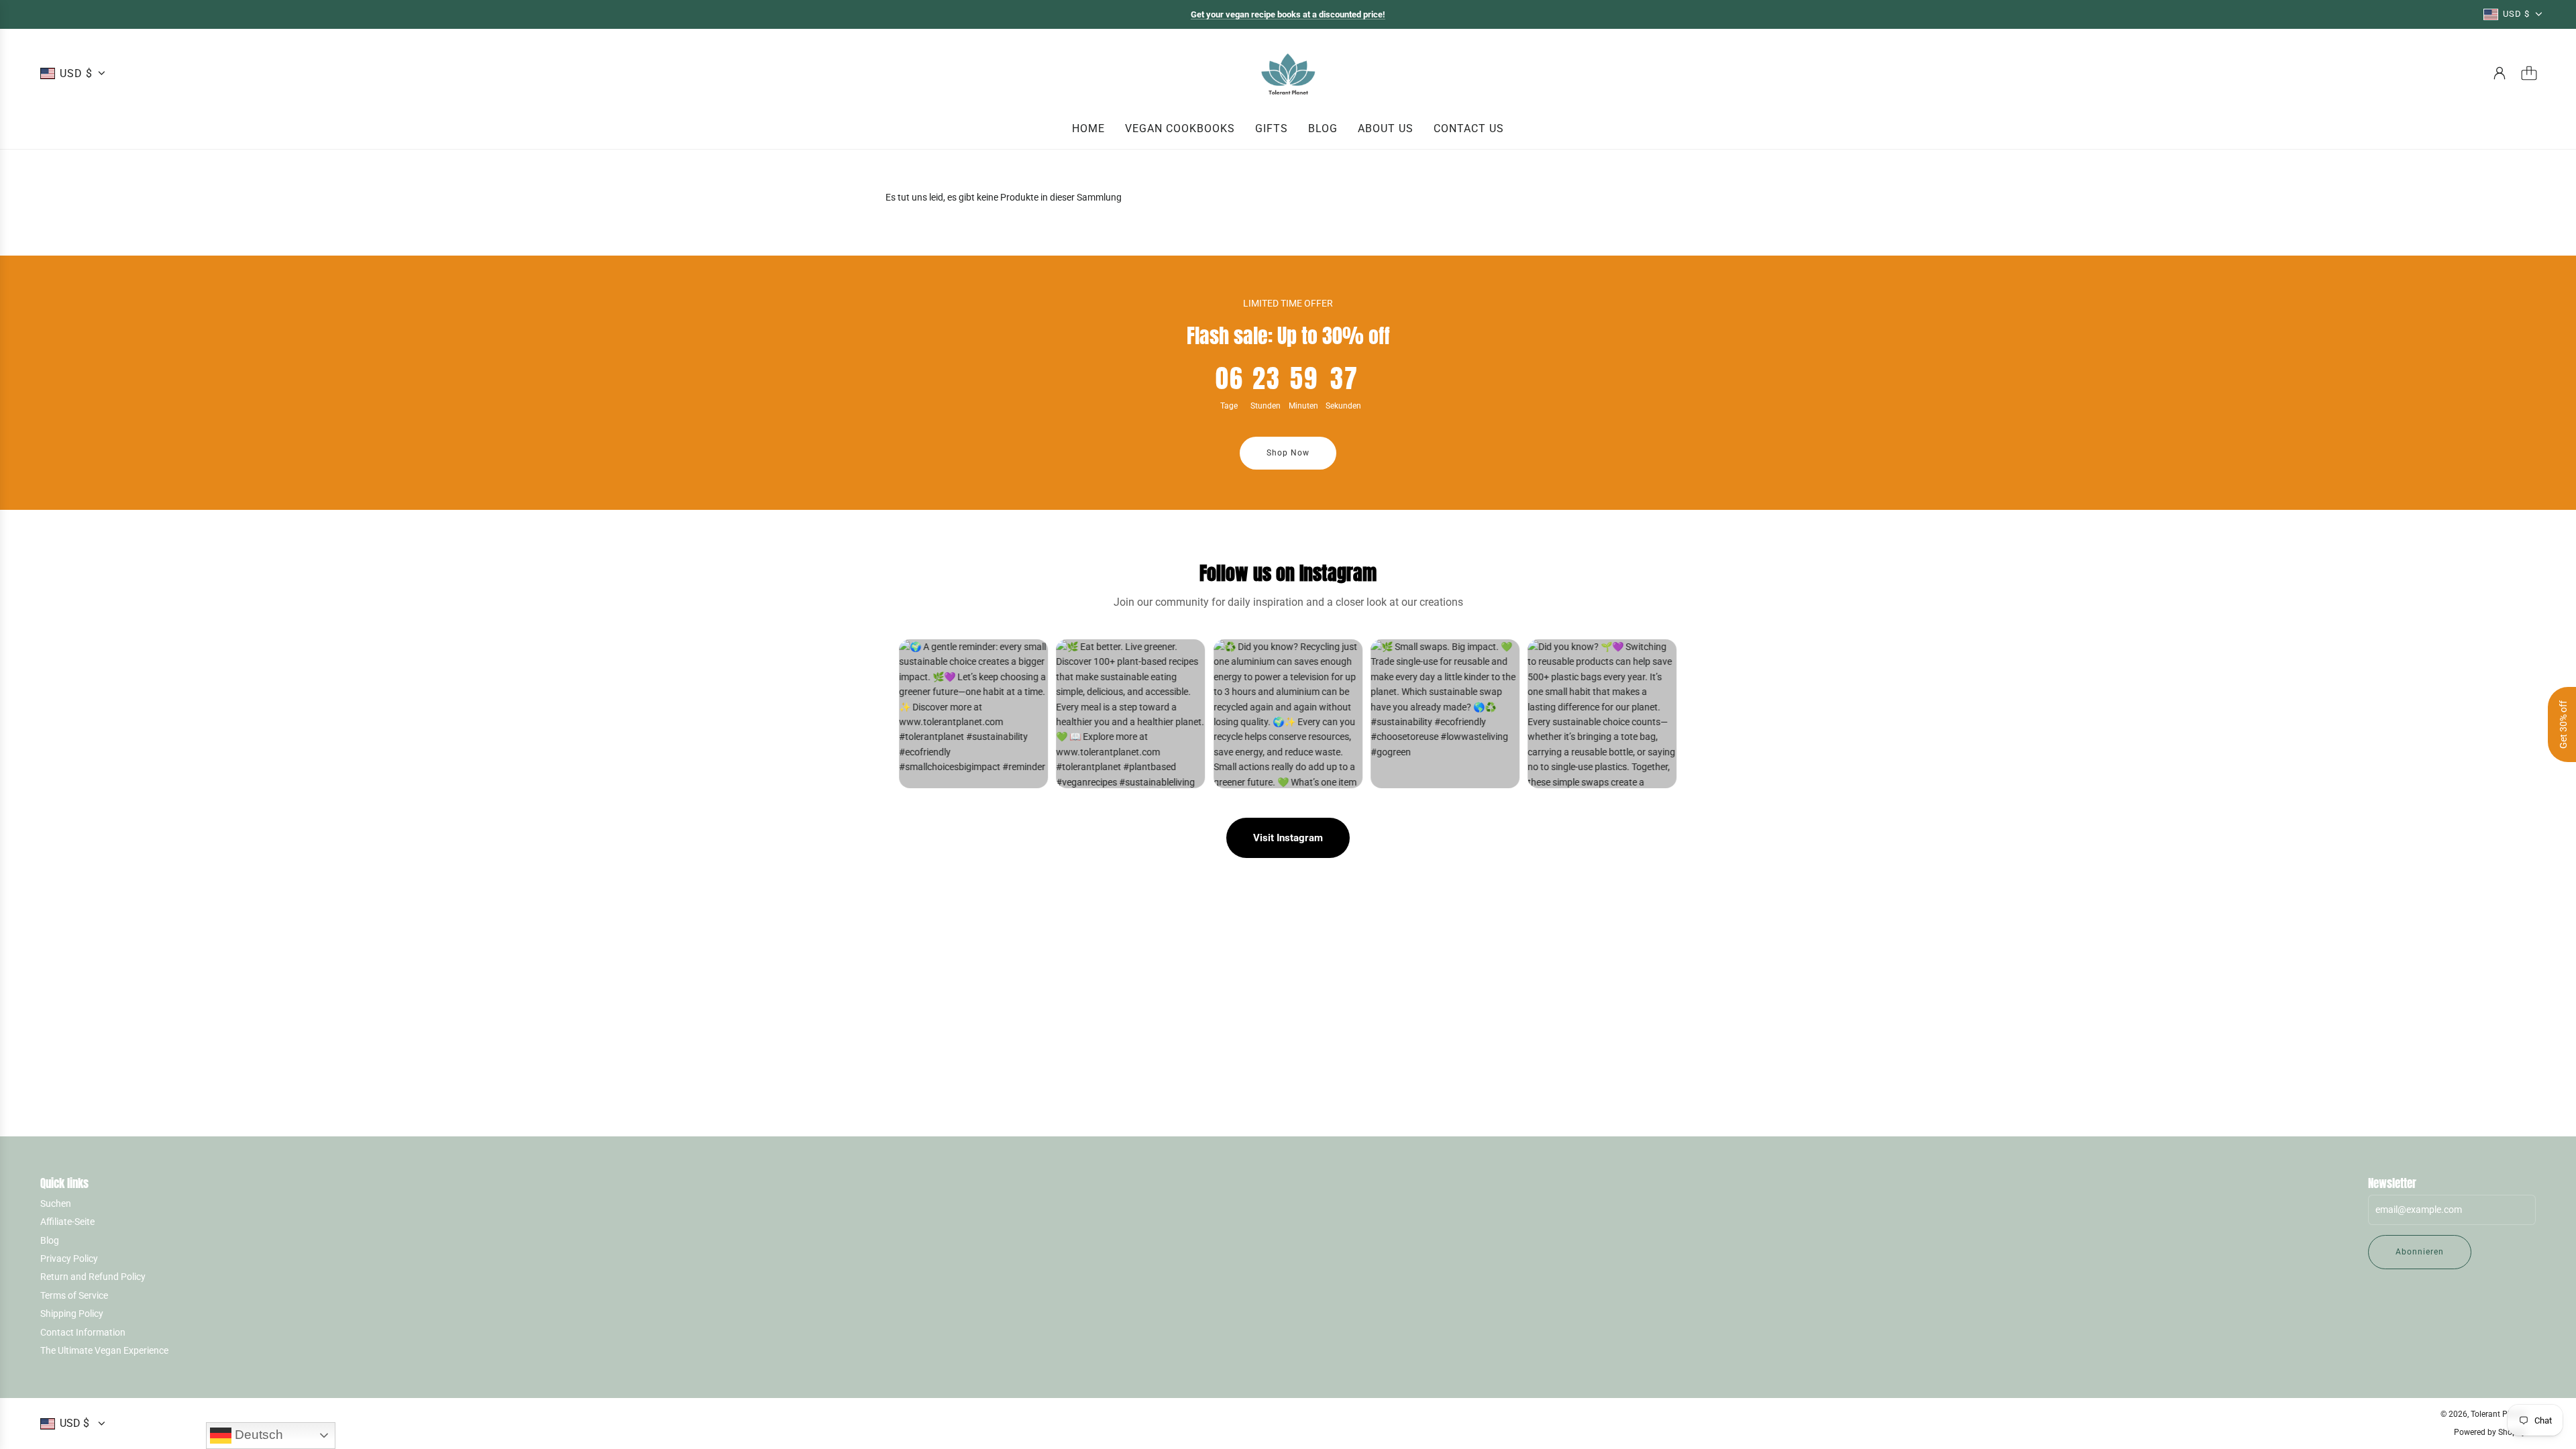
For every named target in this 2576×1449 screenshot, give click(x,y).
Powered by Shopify (2490, 1432)
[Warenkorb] (2529, 73)
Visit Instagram (1288, 838)
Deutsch (257, 1435)
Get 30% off (2563, 724)
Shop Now (1288, 453)
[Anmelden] (2500, 73)
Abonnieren (2420, 1252)
